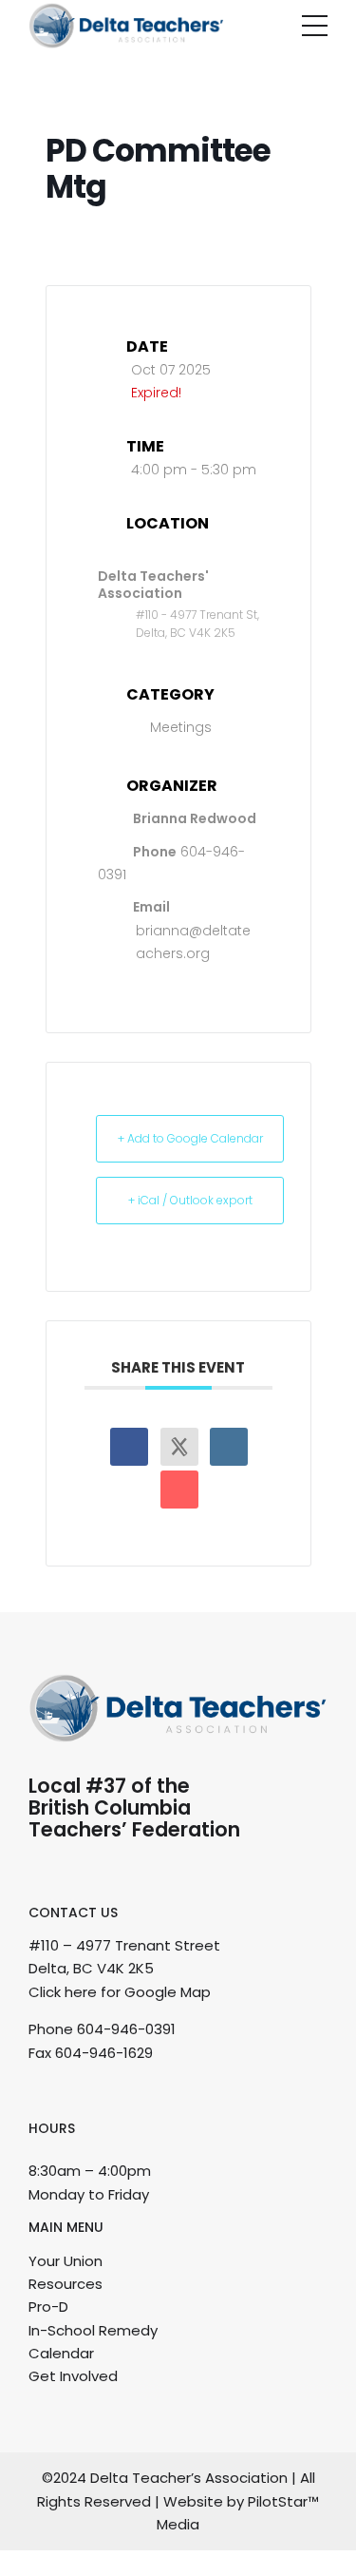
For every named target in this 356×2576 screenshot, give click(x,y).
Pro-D (48, 2307)
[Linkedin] (229, 1447)
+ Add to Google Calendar (190, 1138)
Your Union (66, 2261)
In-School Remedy (93, 2330)
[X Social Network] (179, 1447)
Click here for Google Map (120, 1992)
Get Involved (73, 2376)
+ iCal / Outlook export (190, 1200)
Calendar (61, 2353)
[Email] (179, 1490)
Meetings (181, 727)
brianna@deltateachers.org (193, 942)
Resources (66, 2284)
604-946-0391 (126, 2029)
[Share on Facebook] (129, 1447)
